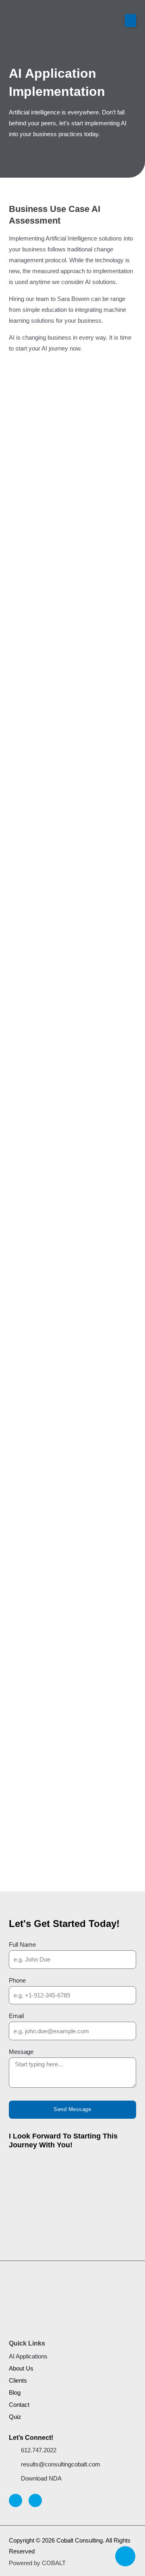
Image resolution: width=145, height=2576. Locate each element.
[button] (130, 21)
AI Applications (28, 2356)
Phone (17, 1981)
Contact (19, 2405)
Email (16, 2016)
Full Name (22, 1945)
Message (21, 2052)
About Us (21, 2369)
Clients (18, 2381)
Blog (15, 2393)
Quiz (15, 2417)
